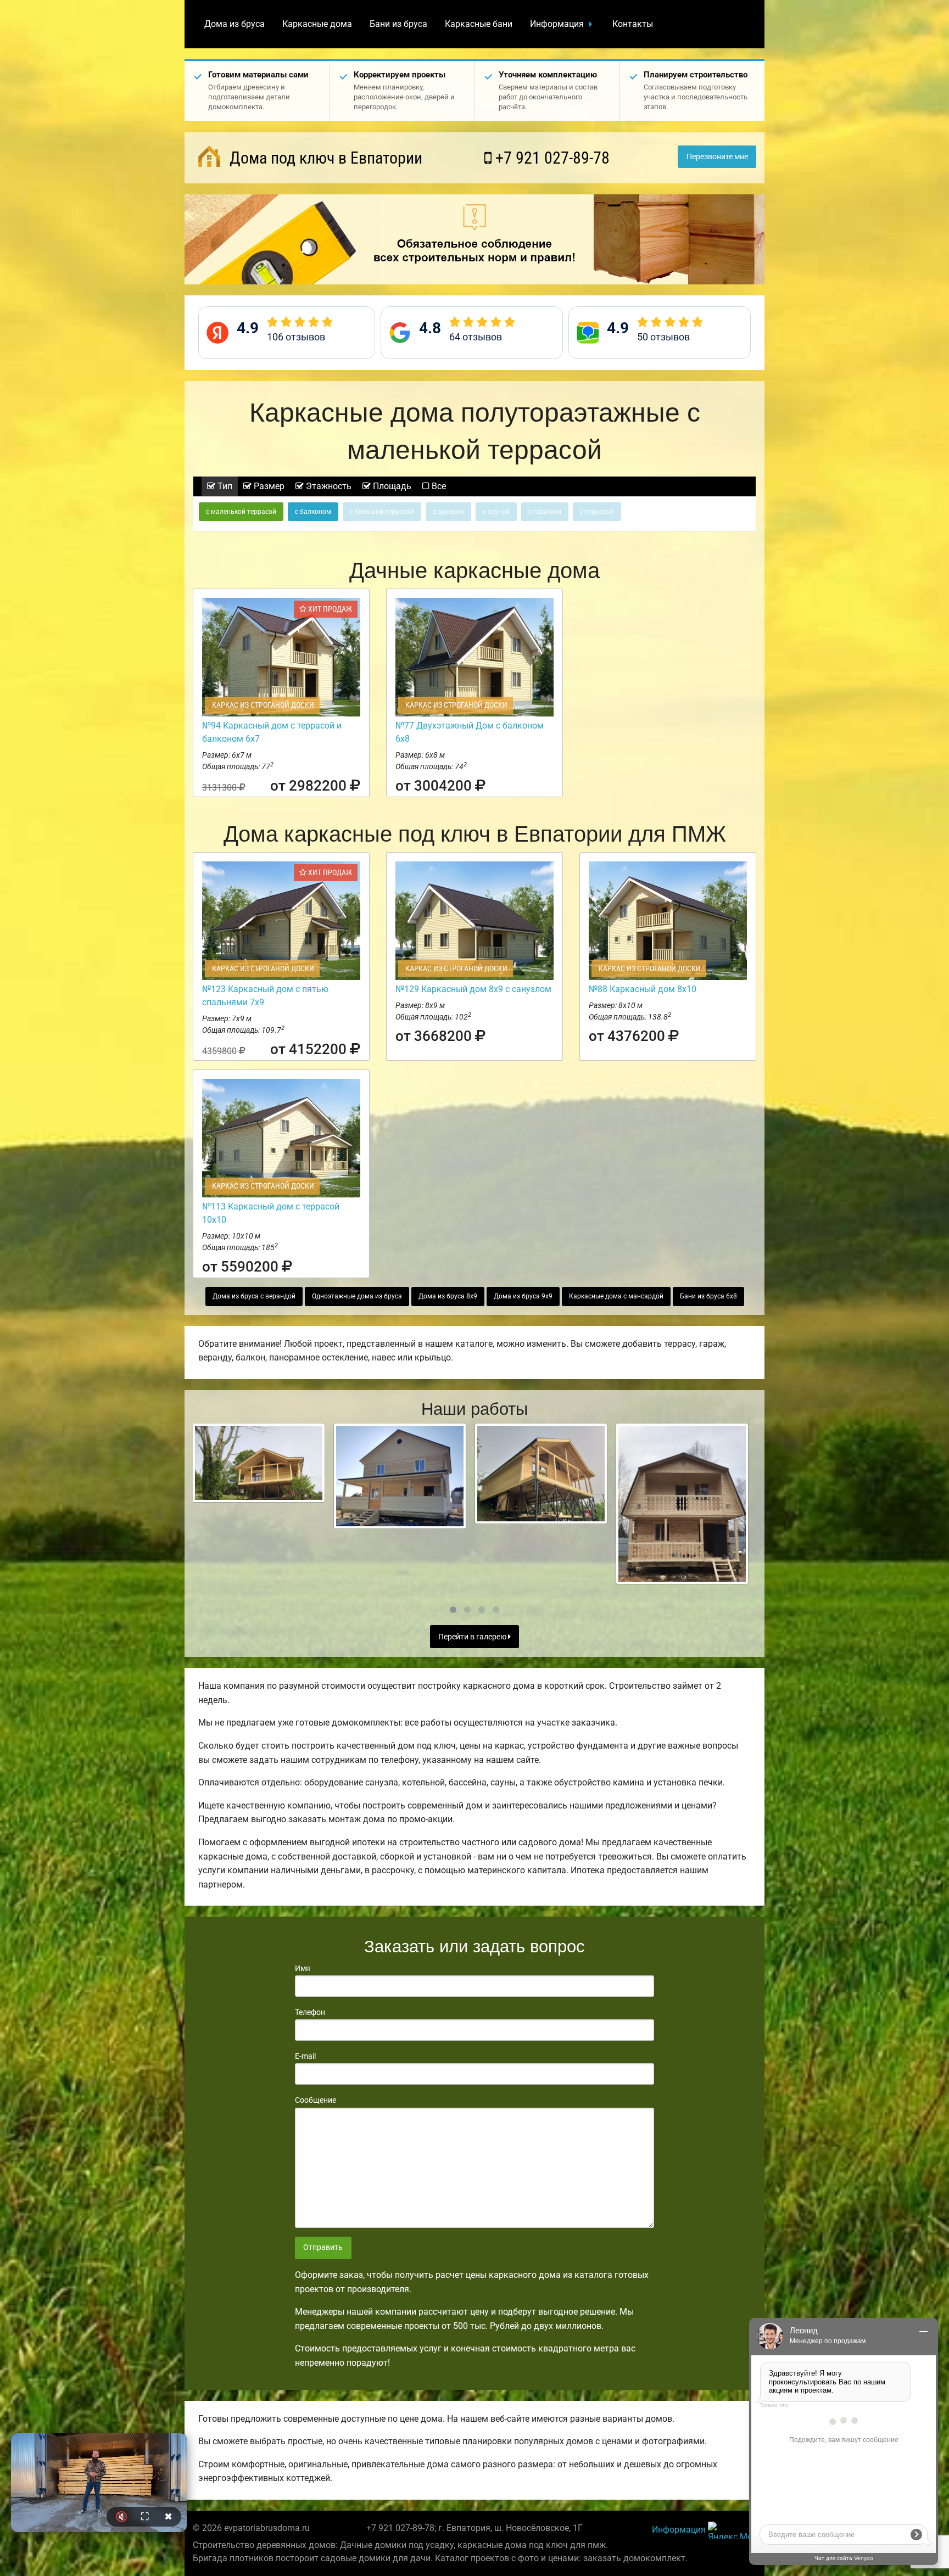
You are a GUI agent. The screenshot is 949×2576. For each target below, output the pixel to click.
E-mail (305, 2056)
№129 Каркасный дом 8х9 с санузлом (473, 989)
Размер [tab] (268, 486)
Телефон (310, 2012)
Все (438, 486)
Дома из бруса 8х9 (448, 1296)
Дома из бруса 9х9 (523, 1296)
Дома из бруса (235, 24)
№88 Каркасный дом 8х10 (643, 989)
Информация (557, 24)
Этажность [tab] (328, 486)
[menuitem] (235, 24)
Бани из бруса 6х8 (708, 1296)
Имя (303, 1968)
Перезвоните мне (717, 157)
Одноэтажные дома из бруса (357, 1296)
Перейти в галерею (473, 1637)
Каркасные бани (479, 24)
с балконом (313, 512)
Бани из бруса (398, 24)
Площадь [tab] (391, 486)
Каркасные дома (317, 24)
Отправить (323, 2247)
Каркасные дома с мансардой (616, 1296)
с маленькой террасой (241, 512)
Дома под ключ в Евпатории (324, 158)
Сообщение (316, 2100)
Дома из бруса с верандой (254, 1296)
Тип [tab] (224, 486)
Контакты (633, 24)
